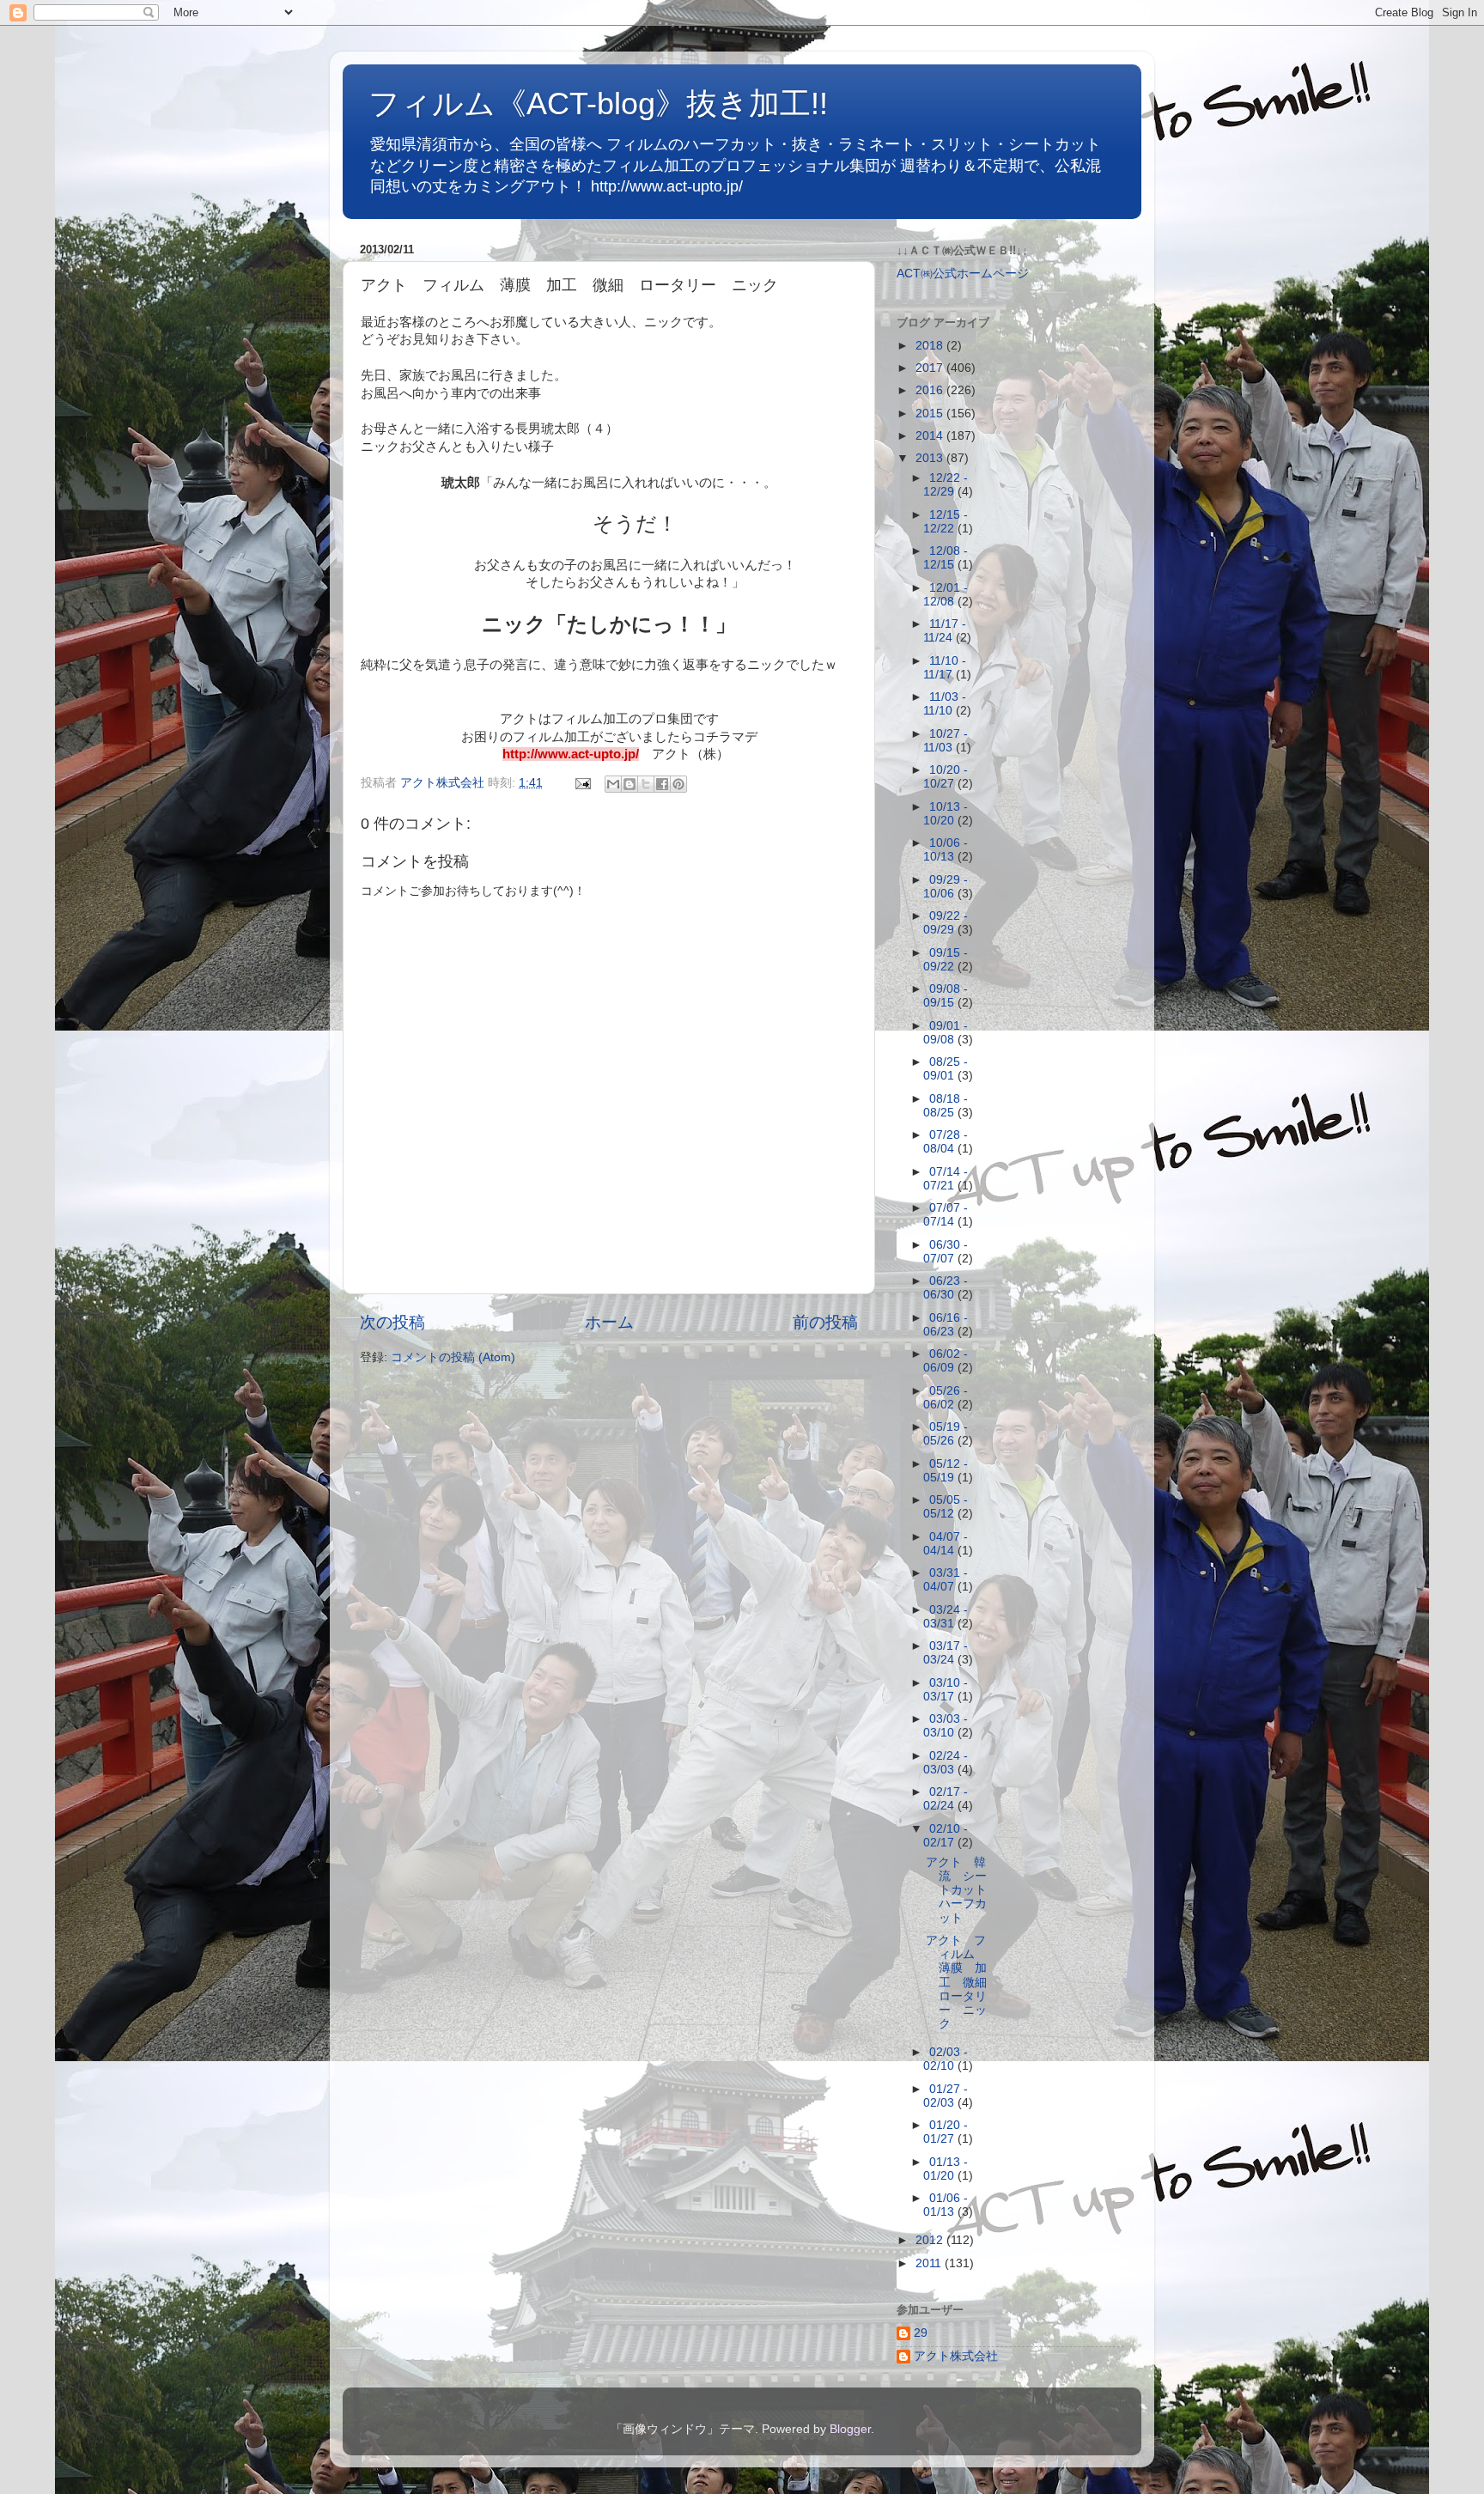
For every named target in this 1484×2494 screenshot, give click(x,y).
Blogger (850, 2429)
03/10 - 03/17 (946, 1690)
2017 (931, 368)
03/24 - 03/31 (946, 1617)
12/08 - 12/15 (946, 558)
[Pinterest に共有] (678, 784)
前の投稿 (825, 1322)
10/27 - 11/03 (946, 741)
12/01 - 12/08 (946, 595)
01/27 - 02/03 (946, 2096)
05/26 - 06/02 (946, 1398)
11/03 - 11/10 (945, 704)
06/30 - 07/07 (946, 1252)
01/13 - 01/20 (946, 2169)
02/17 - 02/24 (946, 1799)
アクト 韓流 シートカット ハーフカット (962, 1890)
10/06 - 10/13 (946, 850)
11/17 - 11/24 (945, 631)
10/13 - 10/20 (946, 814)
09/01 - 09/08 (946, 1033)
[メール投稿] (582, 783)
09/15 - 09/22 (946, 960)
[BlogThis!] (629, 784)
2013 (931, 458)
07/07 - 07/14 (946, 1215)
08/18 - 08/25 (946, 1106)
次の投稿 (392, 1322)
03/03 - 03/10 (946, 1726)
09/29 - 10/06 (946, 887)
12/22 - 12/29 (946, 485)
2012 (931, 2240)
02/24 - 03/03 (946, 1763)
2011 (930, 2263)
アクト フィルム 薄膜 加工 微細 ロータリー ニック (962, 1982)
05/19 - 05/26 (946, 1434)
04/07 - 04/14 (946, 1544)
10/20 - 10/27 (946, 777)
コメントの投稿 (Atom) (453, 1357)
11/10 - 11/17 (945, 668)
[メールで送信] (613, 784)
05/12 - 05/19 (946, 1471)
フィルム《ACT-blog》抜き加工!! (598, 103)
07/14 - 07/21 (946, 1179)
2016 (931, 390)
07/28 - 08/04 (946, 1142)
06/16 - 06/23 (946, 1325)
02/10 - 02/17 (946, 1836)
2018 (931, 346)
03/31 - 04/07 (946, 1580)
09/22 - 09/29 (946, 923)
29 (921, 2333)
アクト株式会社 (956, 2356)
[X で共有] (646, 784)
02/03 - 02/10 (946, 2059)
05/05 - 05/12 (946, 1507)
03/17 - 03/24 (946, 1653)
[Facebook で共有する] (662, 784)
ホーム (609, 1322)
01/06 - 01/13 (946, 2205)
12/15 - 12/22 (946, 522)
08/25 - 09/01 (946, 1069)
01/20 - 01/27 (946, 2132)
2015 (931, 414)
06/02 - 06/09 (946, 1361)
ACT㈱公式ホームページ (963, 274)
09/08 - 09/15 (946, 996)
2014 (931, 436)
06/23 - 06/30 (946, 1288)
